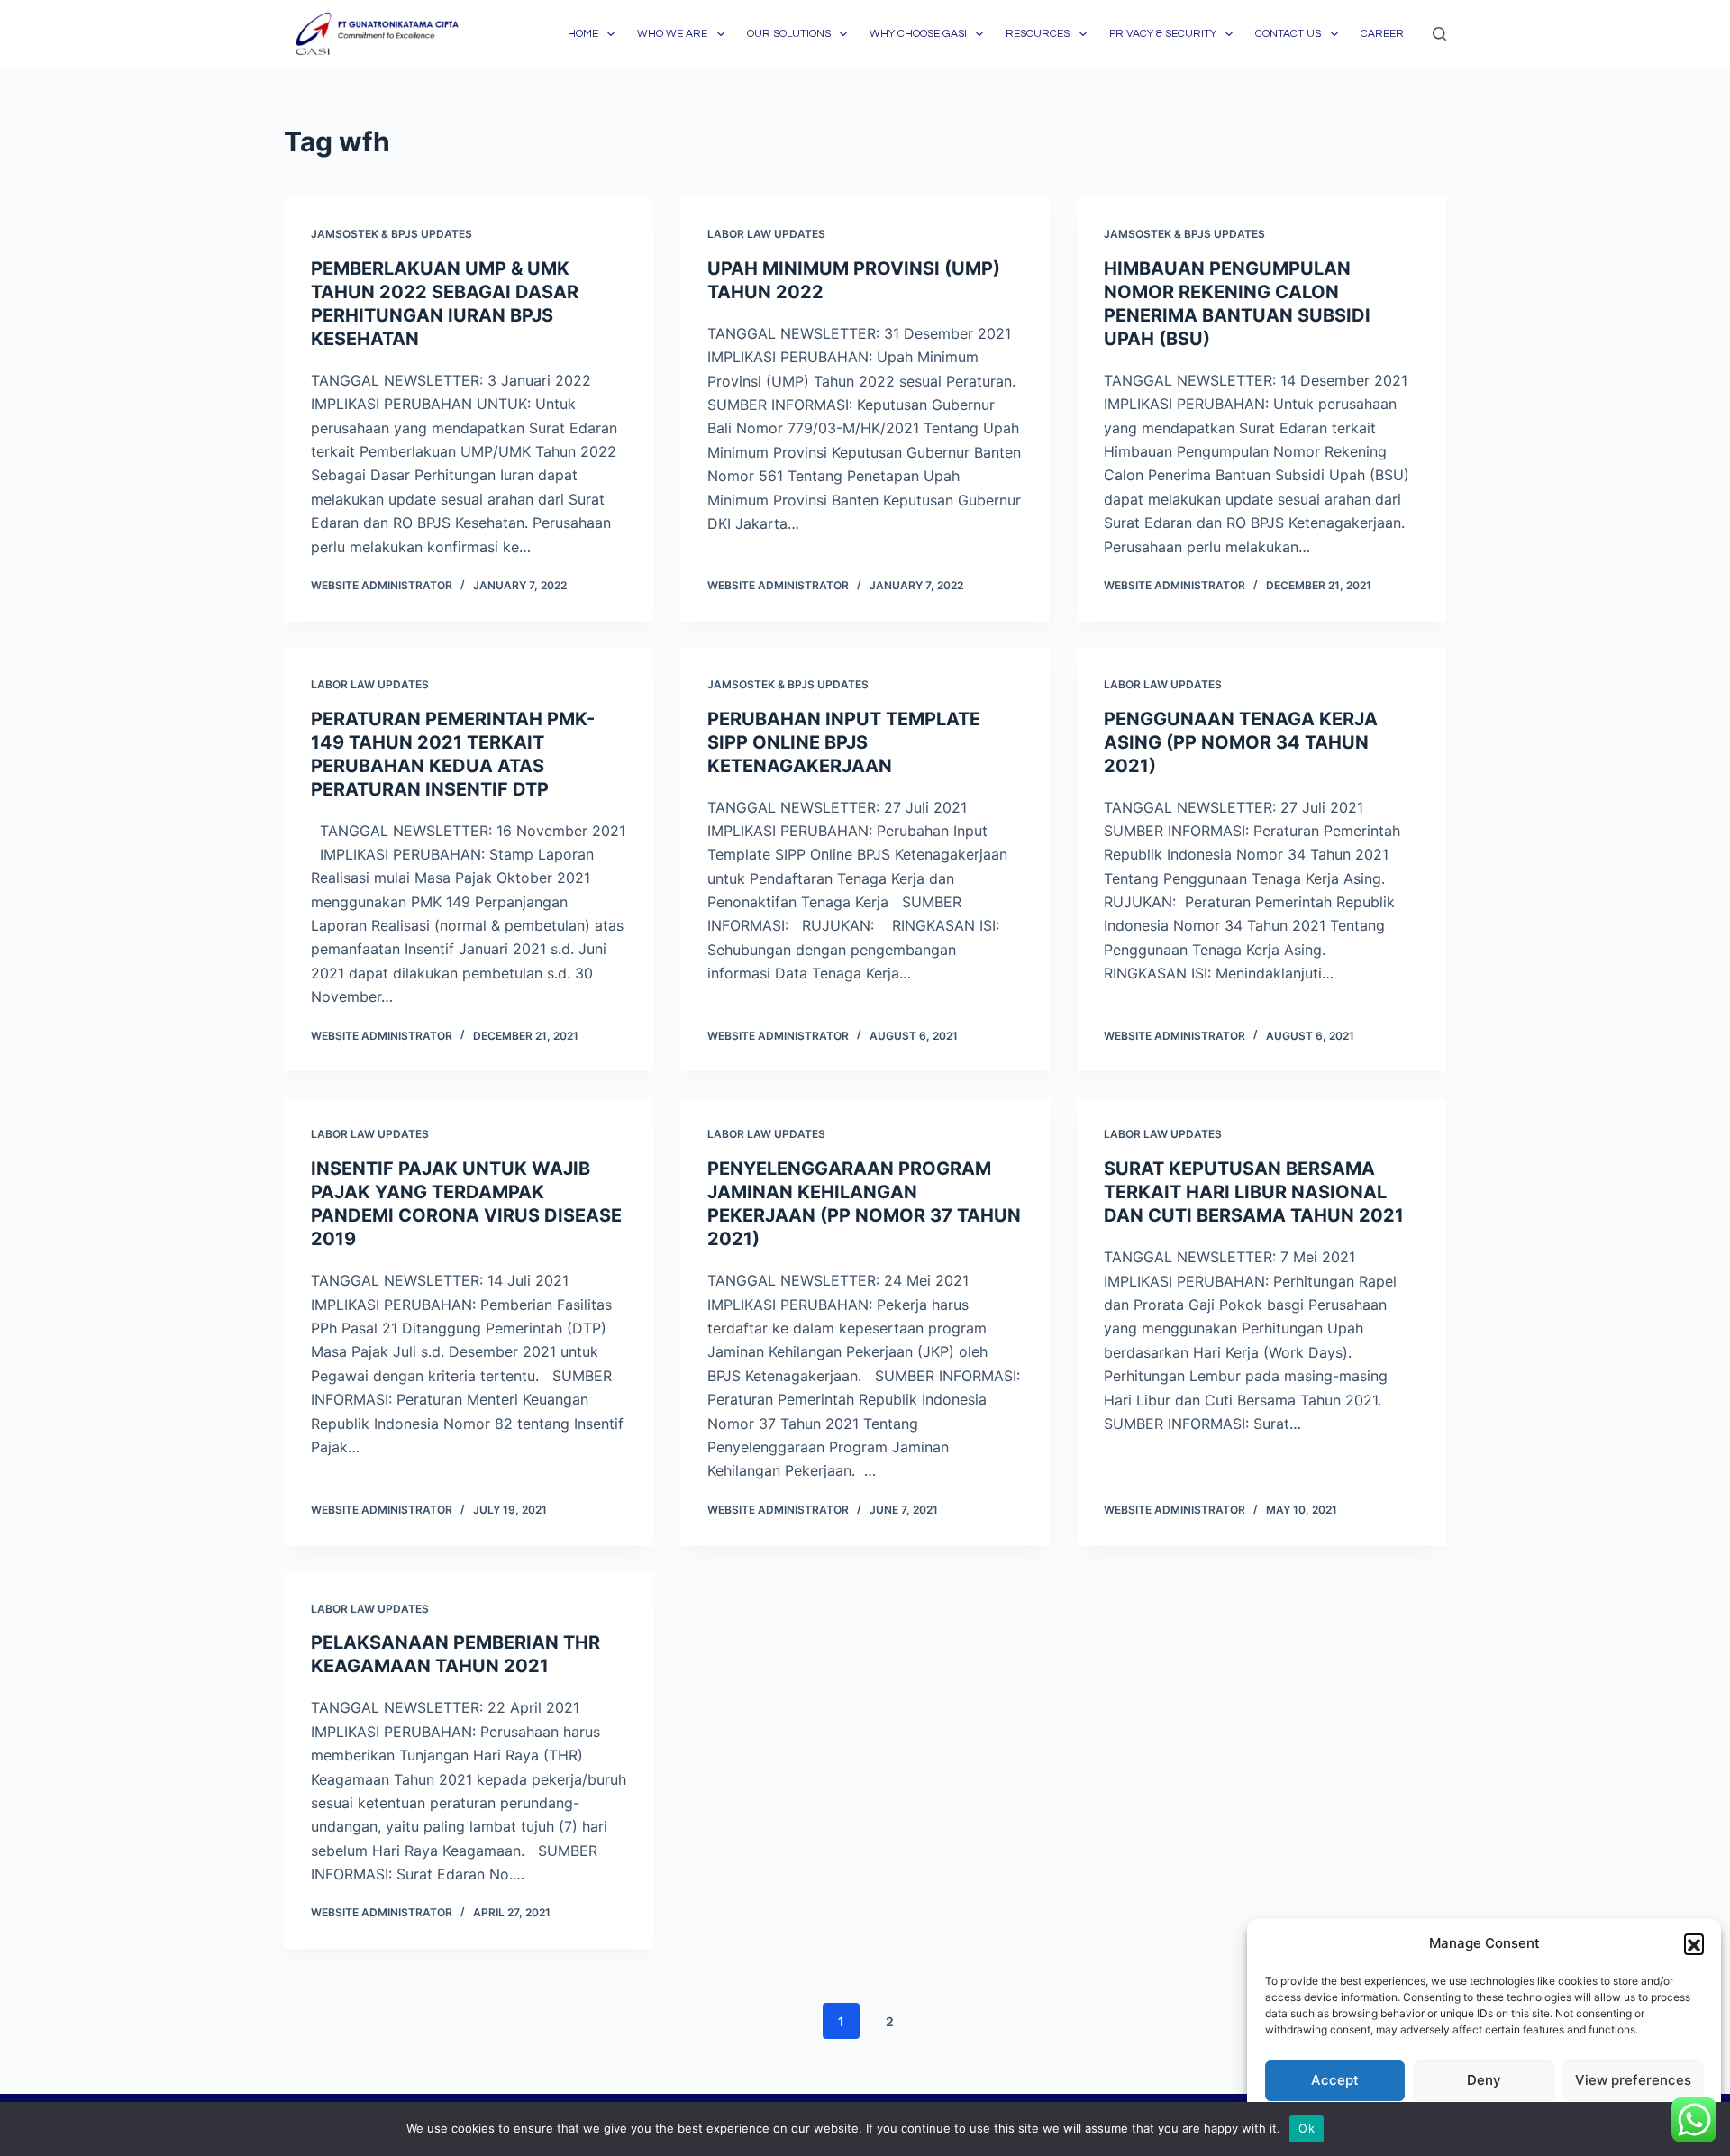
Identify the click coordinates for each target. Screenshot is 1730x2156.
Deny (1484, 2080)
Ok (1307, 2128)
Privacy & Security (1163, 34)
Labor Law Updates (766, 234)
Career (1382, 34)
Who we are (672, 34)
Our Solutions (789, 34)
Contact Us (1288, 34)
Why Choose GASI (918, 34)
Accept (1335, 2080)
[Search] (1439, 34)
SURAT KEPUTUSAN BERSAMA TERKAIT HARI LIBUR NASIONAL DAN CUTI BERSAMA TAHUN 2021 (1254, 1192)
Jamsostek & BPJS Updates (392, 234)
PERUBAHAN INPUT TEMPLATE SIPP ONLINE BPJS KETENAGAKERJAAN (844, 742)
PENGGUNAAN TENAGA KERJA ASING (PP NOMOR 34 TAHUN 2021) (1241, 742)
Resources (1038, 34)
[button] (1694, 1943)
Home (583, 34)
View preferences (1633, 2080)
